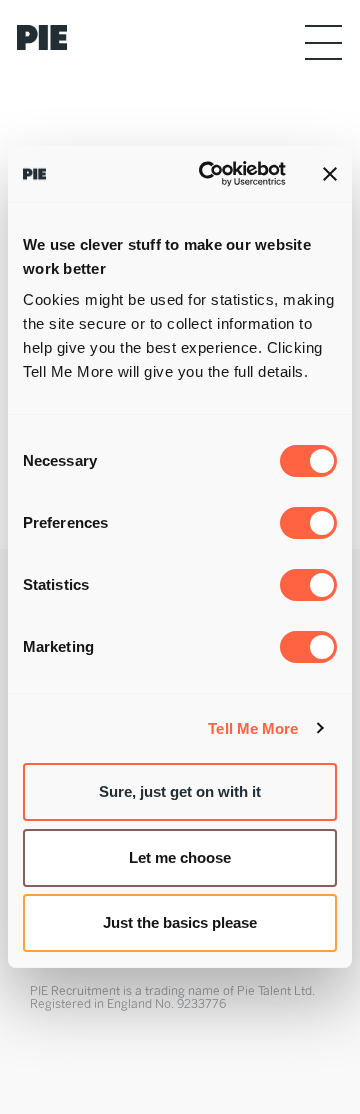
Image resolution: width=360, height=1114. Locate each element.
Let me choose (180, 857)
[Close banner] (330, 174)
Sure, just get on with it (180, 791)
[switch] (308, 523)
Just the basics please (180, 922)
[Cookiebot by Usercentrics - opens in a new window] (211, 174)
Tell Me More (253, 728)
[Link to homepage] (49, 37)
